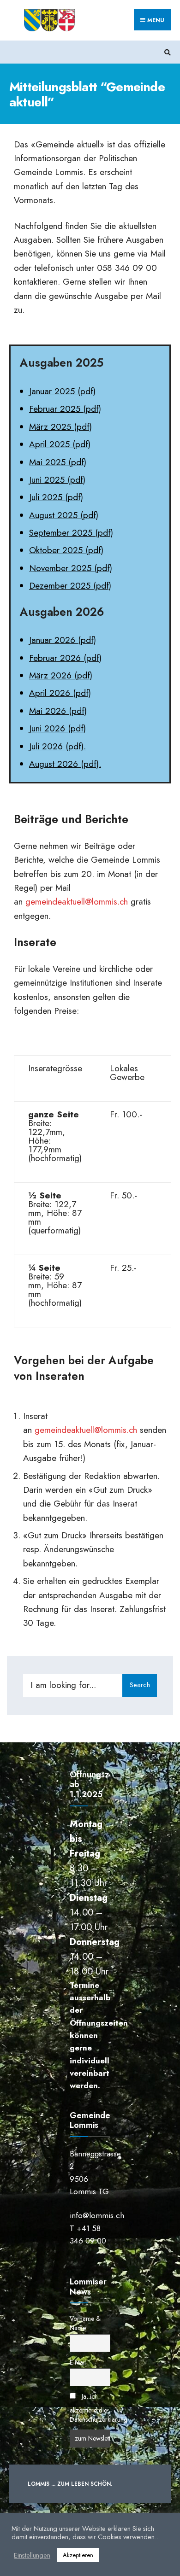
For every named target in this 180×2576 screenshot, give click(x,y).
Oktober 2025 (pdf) (66, 550)
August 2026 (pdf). (65, 764)
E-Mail (78, 2362)
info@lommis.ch (97, 2215)
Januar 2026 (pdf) (63, 640)
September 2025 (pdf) (71, 533)
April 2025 (49, 444)
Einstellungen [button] (32, 2555)
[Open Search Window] (166, 52)
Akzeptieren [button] (78, 2555)
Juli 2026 (47, 746)
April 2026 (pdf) (60, 693)
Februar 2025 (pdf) (65, 409)
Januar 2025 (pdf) (62, 391)
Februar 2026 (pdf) (65, 658)
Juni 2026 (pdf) (57, 728)
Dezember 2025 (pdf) (70, 586)
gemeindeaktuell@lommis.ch (77, 902)
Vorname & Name (85, 2323)
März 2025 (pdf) (60, 427)
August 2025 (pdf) (64, 515)
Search (140, 1685)
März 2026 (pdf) (61, 675)
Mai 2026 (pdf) (58, 711)
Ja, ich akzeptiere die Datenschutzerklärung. (99, 2408)
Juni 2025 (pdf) (57, 480)
